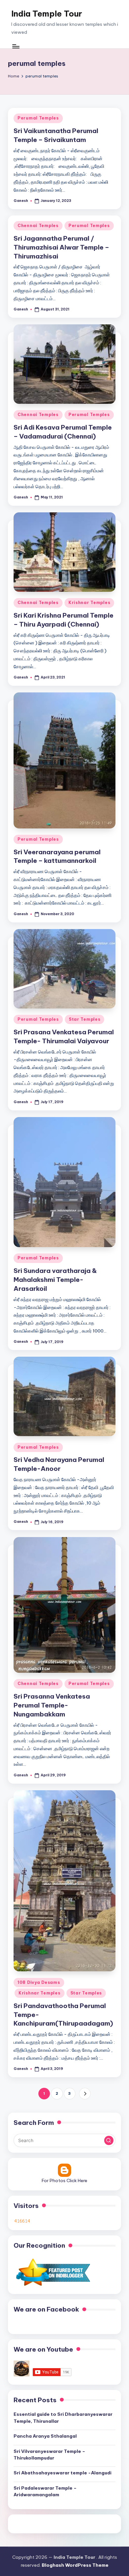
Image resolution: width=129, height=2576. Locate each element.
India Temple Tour (47, 14)
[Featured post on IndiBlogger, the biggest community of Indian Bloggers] (52, 2272)
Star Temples (85, 1019)
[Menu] (16, 46)
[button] (85, 2094)
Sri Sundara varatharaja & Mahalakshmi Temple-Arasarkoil (55, 1280)
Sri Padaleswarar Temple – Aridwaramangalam (45, 2491)
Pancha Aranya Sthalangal (45, 2436)
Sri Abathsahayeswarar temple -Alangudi (63, 2473)
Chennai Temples (38, 226)
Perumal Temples (38, 118)
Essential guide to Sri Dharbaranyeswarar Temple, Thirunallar (63, 2417)
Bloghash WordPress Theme (75, 2565)
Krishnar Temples (89, 603)
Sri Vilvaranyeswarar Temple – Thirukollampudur (49, 2455)
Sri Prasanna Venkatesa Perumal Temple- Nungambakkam (52, 1705)
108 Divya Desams (39, 1982)
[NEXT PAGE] (85, 2094)
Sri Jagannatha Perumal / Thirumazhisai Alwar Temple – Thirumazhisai (61, 247)
